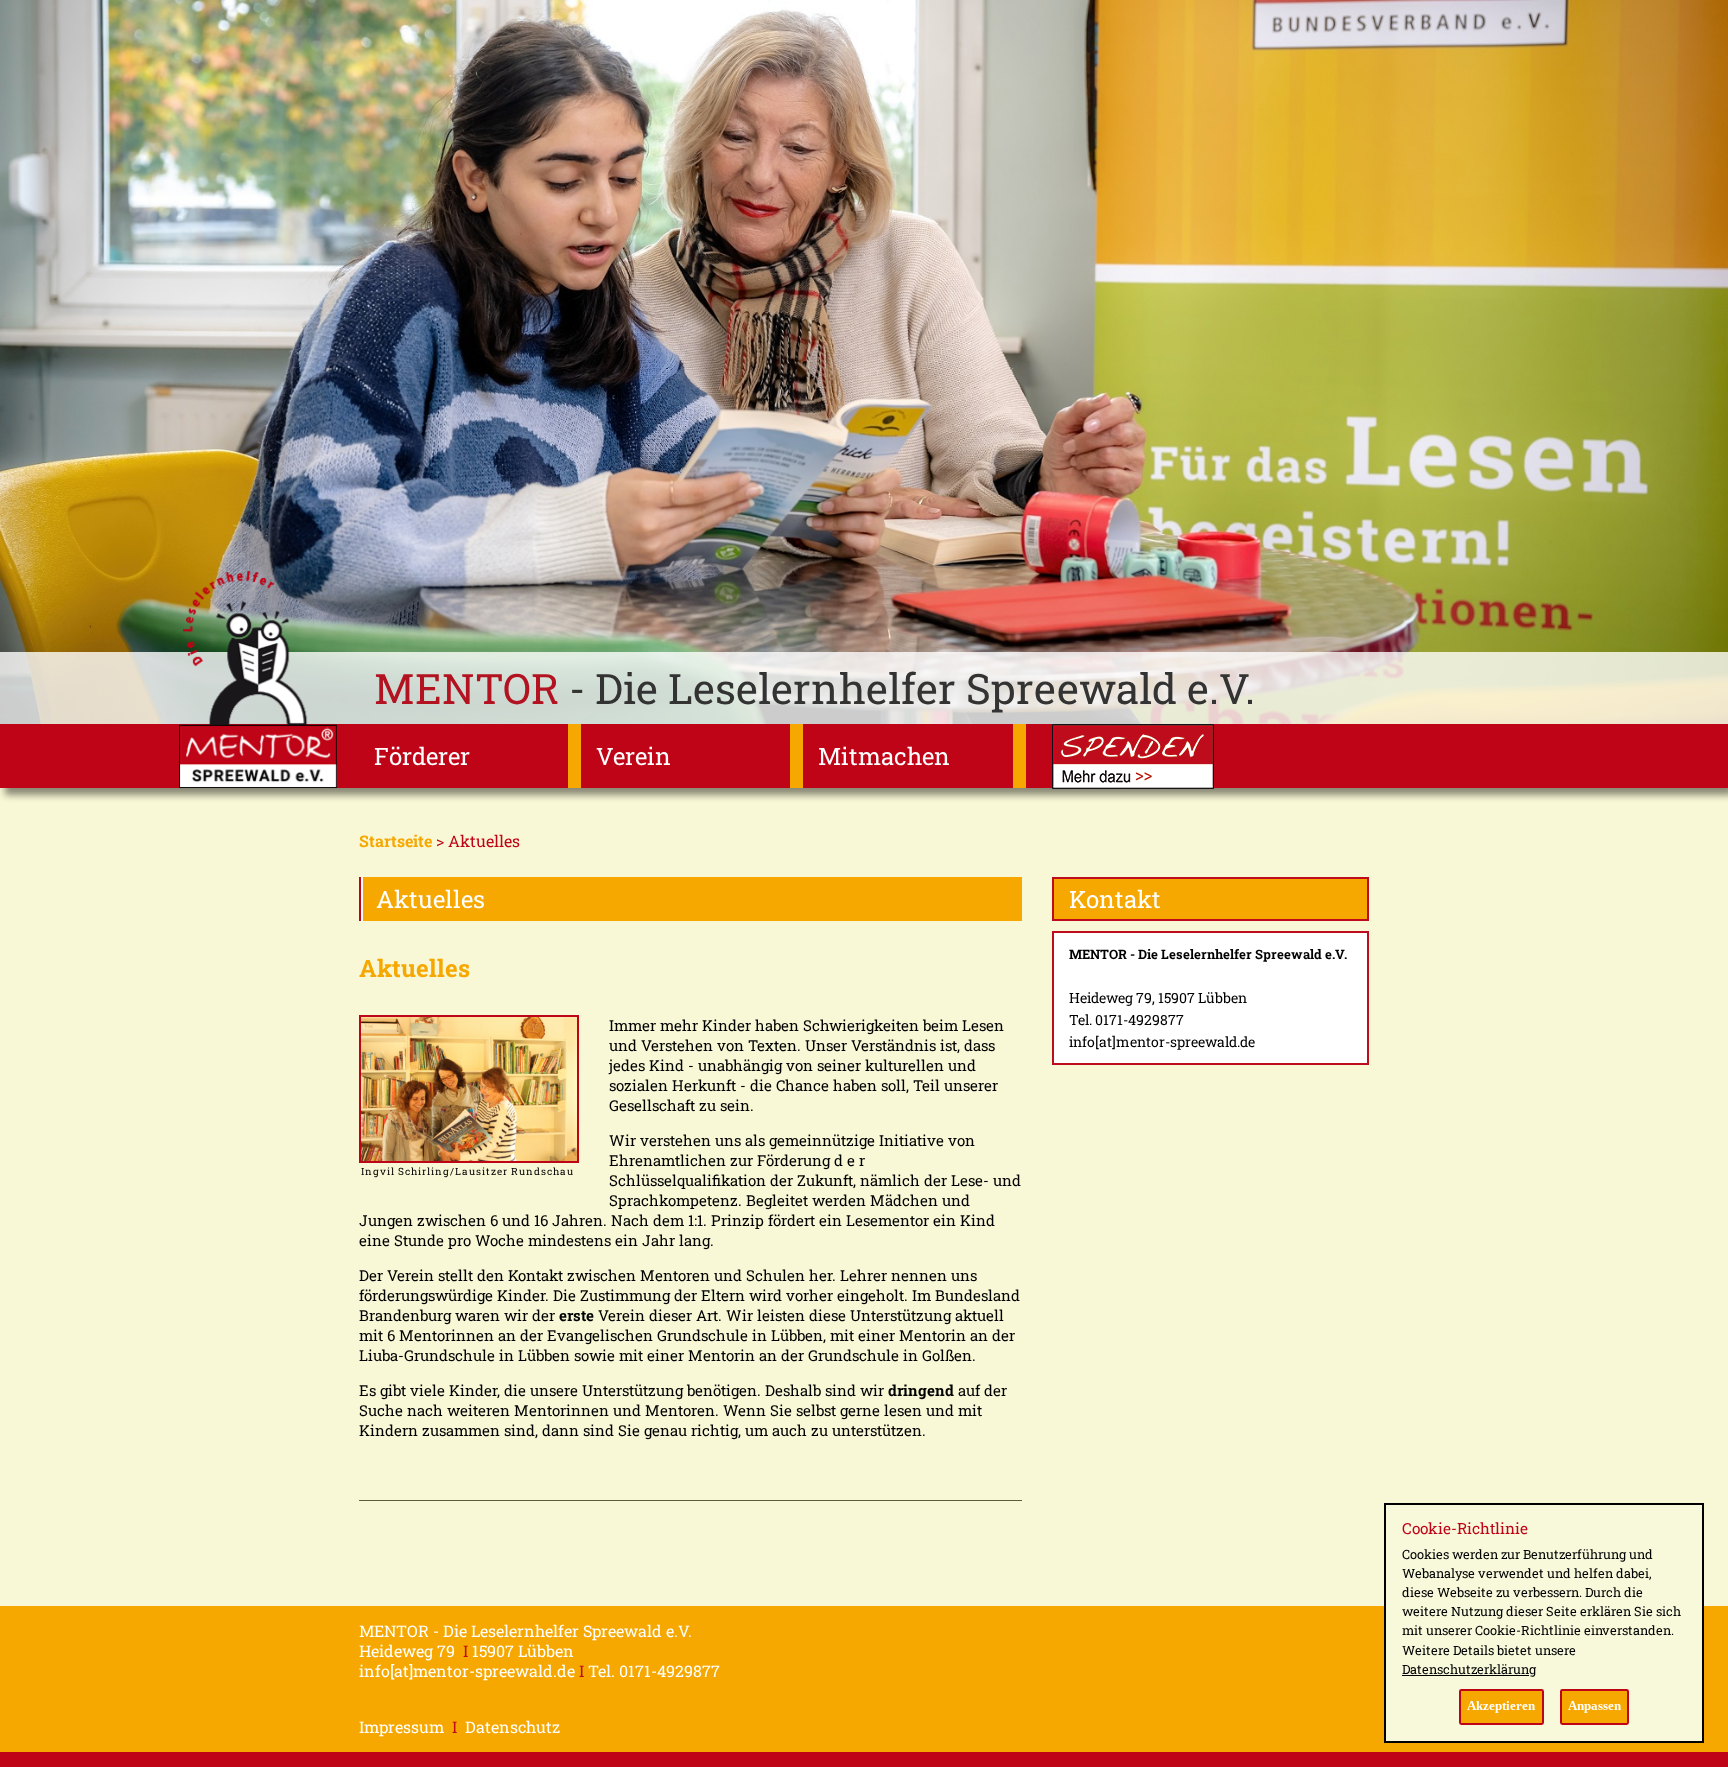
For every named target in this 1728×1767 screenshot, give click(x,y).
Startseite (395, 840)
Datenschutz (512, 1726)
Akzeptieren (1501, 1706)
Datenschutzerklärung (1469, 1669)
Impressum (401, 1726)
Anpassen (1594, 1706)
